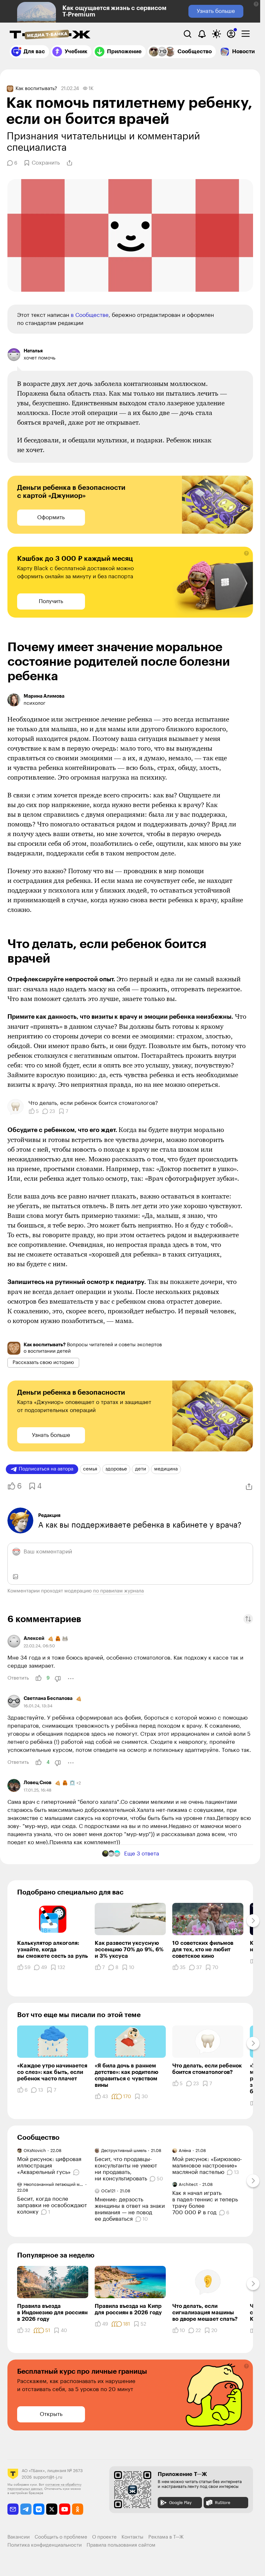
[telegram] (26, 2509)
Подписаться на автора (46, 1469)
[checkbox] (246, 34)
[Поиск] (187, 34)
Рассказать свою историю (43, 1363)
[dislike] (58, 1679)
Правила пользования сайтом (121, 2545)
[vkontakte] (39, 2509)
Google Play (180, 2503)
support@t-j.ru (48, 2477)
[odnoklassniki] (78, 2509)
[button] (256, 4)
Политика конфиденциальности (45, 2545)
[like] (38, 1678)
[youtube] (65, 2509)
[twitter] (52, 2509)
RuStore (223, 2503)
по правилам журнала (118, 1591)
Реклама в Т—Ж (166, 2537)
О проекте (104, 2537)
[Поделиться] (69, 163)
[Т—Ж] (50, 35)
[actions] (71, 1679)
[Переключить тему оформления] (217, 34)
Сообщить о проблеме (61, 2537)
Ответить (18, 1678)
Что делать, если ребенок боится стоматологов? (93, 1103)
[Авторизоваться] (231, 34)
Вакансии (19, 2537)
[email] (13, 2509)
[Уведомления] (202, 34)
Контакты (132, 2537)
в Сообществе (90, 315)
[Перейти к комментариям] (77, 2172)
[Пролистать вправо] (253, 1921)
